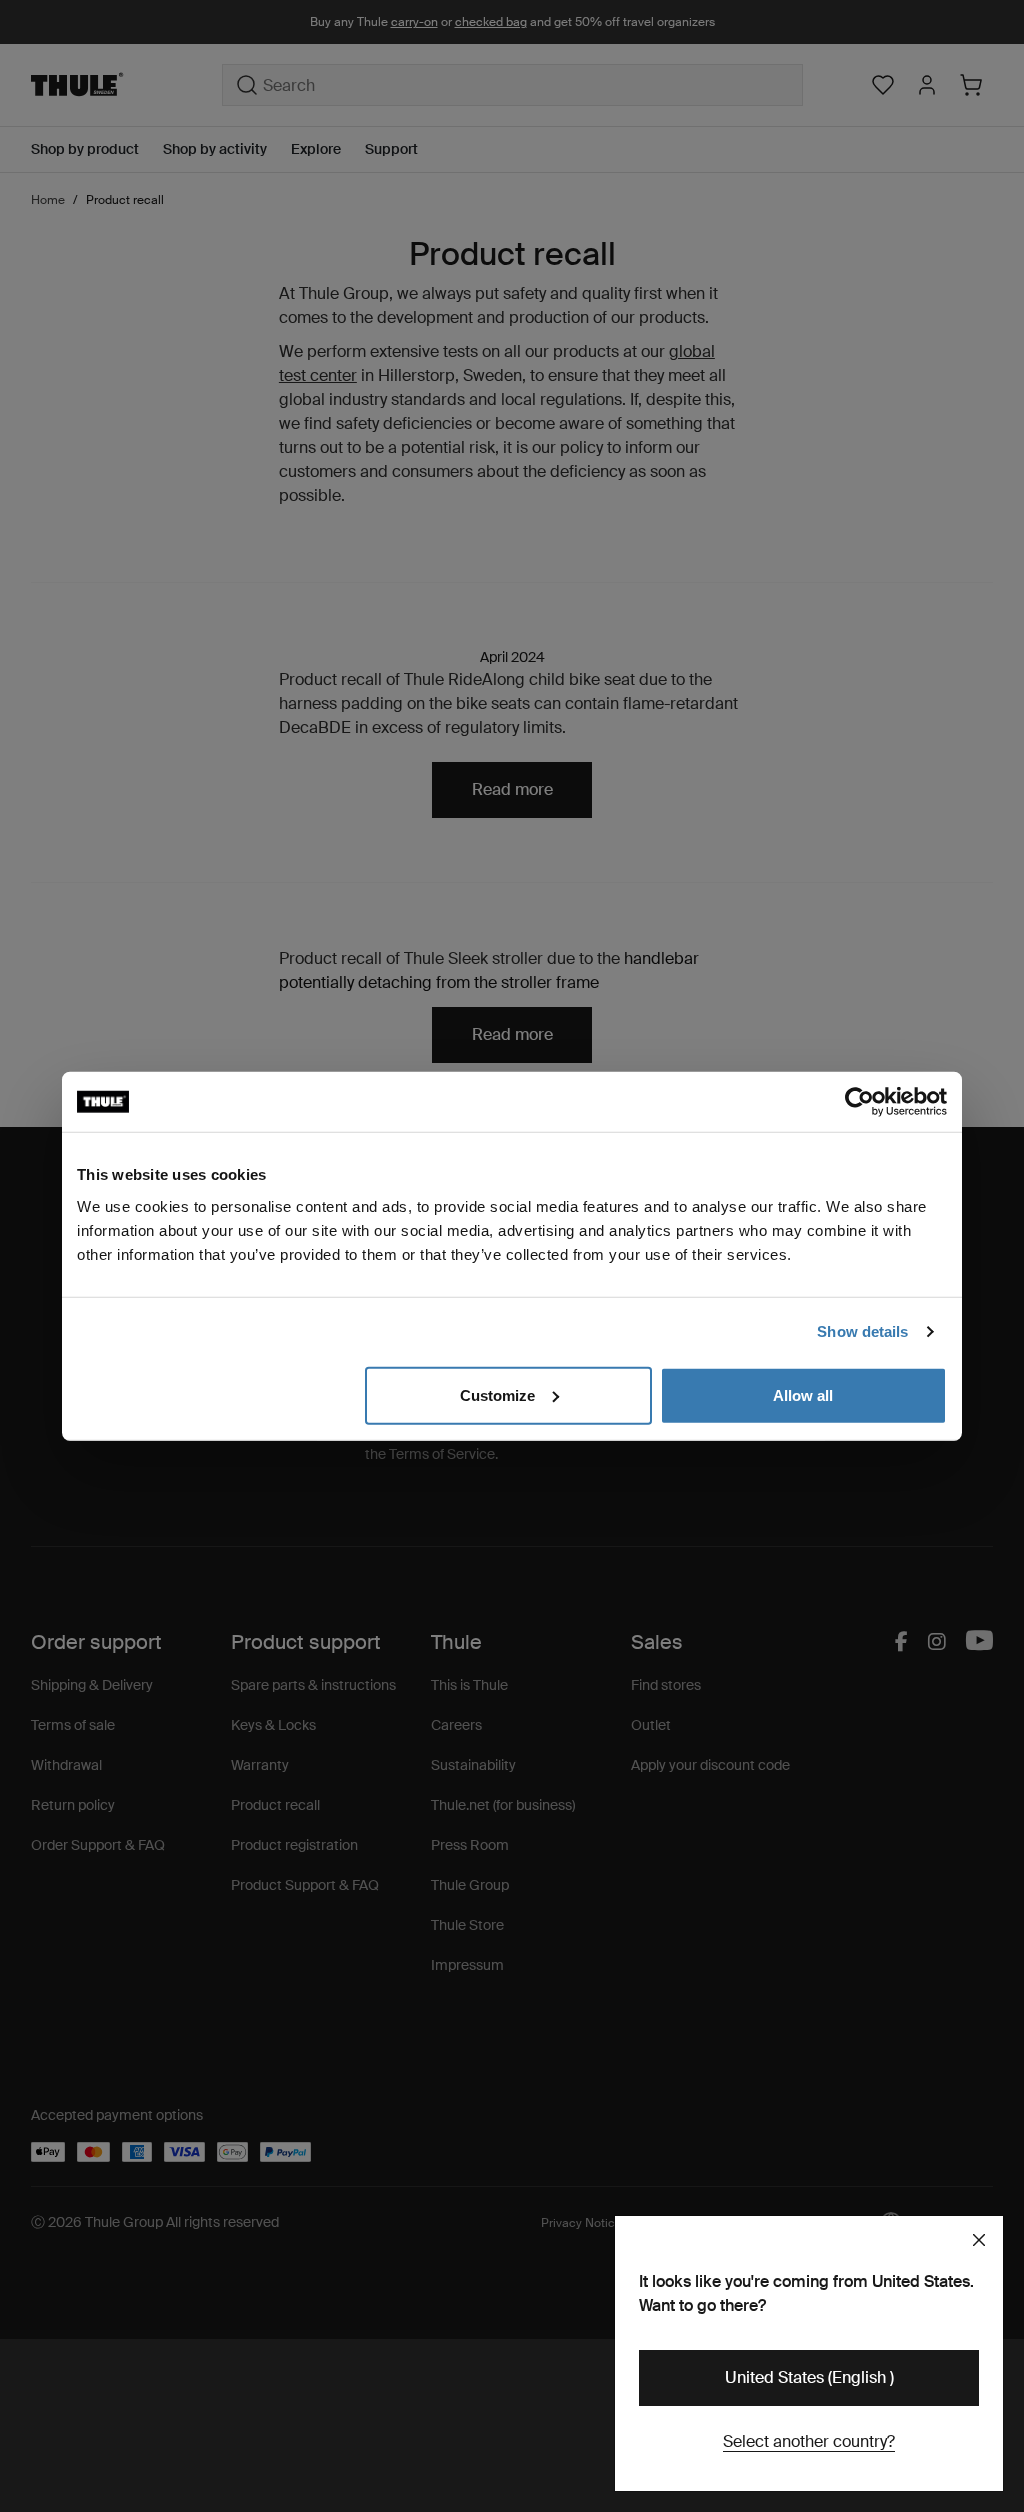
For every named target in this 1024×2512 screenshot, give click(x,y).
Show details (862, 1331)
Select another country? (809, 2441)
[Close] (979, 2240)
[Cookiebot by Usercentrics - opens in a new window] (859, 1102)
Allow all (803, 1394)
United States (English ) (809, 2377)
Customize (497, 1394)
